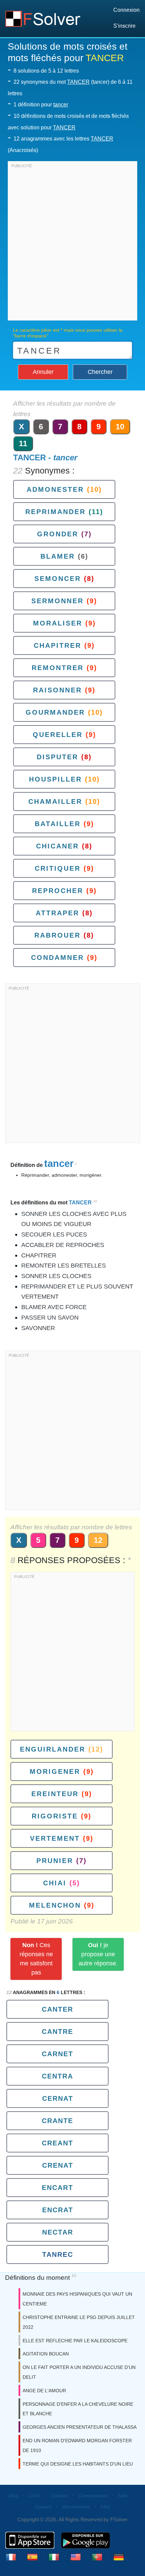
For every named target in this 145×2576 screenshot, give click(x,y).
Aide (123, 2496)
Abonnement (76, 2507)
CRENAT (58, 2165)
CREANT (57, 2143)
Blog (13, 2496)
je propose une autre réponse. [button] (98, 1954)
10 (120, 427)
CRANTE (57, 2121)
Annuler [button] (43, 372)
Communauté (93, 2496)
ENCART (57, 2188)
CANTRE (57, 2032)
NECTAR (58, 2232)
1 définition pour (41, 105)
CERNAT (58, 2098)
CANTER (57, 2009)
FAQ (105, 2507)
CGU (34, 2496)
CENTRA (57, 2076)
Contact (43, 2507)
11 (23, 443)
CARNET (57, 2054)
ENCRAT (58, 2210)
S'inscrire (124, 26)
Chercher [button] (100, 372)
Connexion (126, 10)
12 (98, 1540)
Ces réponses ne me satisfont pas (36, 1959)
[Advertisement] (72, 243)
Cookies (59, 2496)
